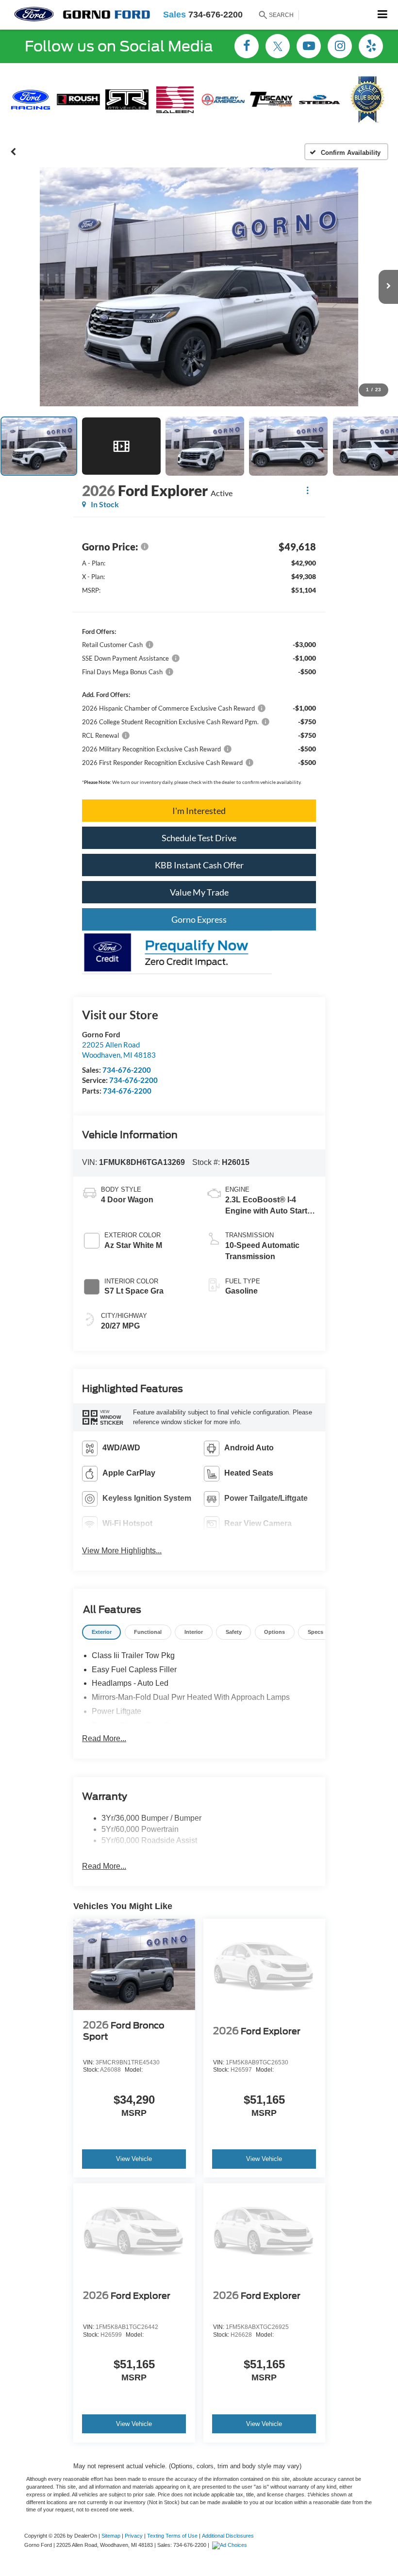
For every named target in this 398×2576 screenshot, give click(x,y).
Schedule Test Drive (199, 838)
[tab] (101, 1632)
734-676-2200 (127, 1070)
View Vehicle (134, 2159)
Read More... (104, 1738)
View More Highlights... (122, 1551)
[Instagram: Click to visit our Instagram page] (340, 47)
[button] (13, 152)
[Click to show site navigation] (383, 15)
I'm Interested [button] (199, 811)
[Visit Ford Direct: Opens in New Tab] (231, 2545)
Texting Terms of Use (172, 2536)
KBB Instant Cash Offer (199, 865)
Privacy (134, 2536)
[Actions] (307, 490)
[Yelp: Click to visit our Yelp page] (371, 47)
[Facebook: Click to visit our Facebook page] (247, 47)
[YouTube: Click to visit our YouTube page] (309, 47)
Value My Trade (199, 892)
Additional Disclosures (228, 2536)
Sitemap (111, 2536)
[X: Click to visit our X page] (278, 47)
